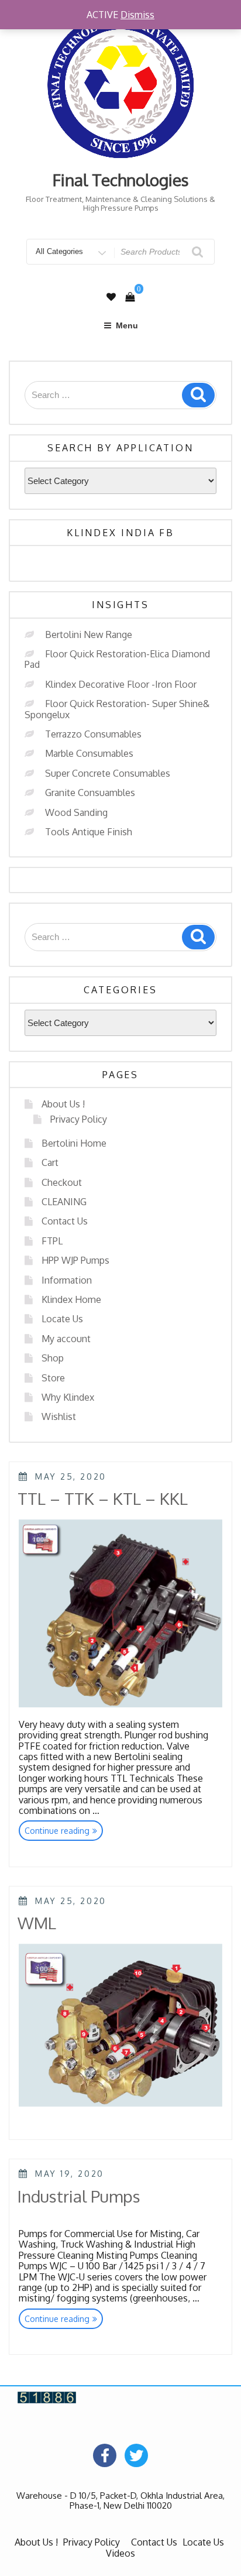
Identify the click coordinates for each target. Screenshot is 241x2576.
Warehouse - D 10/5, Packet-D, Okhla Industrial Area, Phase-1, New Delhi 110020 (120, 2500)
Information (67, 1280)
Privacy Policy (79, 1119)
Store (53, 1378)
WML (37, 1923)
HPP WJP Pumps (75, 1260)
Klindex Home (71, 1299)
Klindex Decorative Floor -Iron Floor (121, 684)
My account (66, 1339)
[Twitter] (136, 2455)
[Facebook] (105, 2455)
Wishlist (59, 1416)
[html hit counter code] (47, 2396)
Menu (127, 325)
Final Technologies (121, 180)
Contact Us (65, 1221)
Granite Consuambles (90, 793)
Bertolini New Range (89, 634)
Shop (53, 1358)
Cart (50, 1162)
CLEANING (64, 1202)
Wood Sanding (76, 812)
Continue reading (64, 1832)
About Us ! (63, 1104)
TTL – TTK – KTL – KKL (103, 1498)
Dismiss (137, 15)
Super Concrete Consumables (108, 773)
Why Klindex (68, 1397)
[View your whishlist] (111, 297)
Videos (120, 2553)
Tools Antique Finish (89, 832)
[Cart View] (130, 297)
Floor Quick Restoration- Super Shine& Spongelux (117, 709)
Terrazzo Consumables (93, 734)
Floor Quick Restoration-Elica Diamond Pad (117, 659)
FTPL (52, 1241)
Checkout (62, 1182)
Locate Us (62, 1319)
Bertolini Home (74, 1143)
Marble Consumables (89, 753)
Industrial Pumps (79, 2196)
